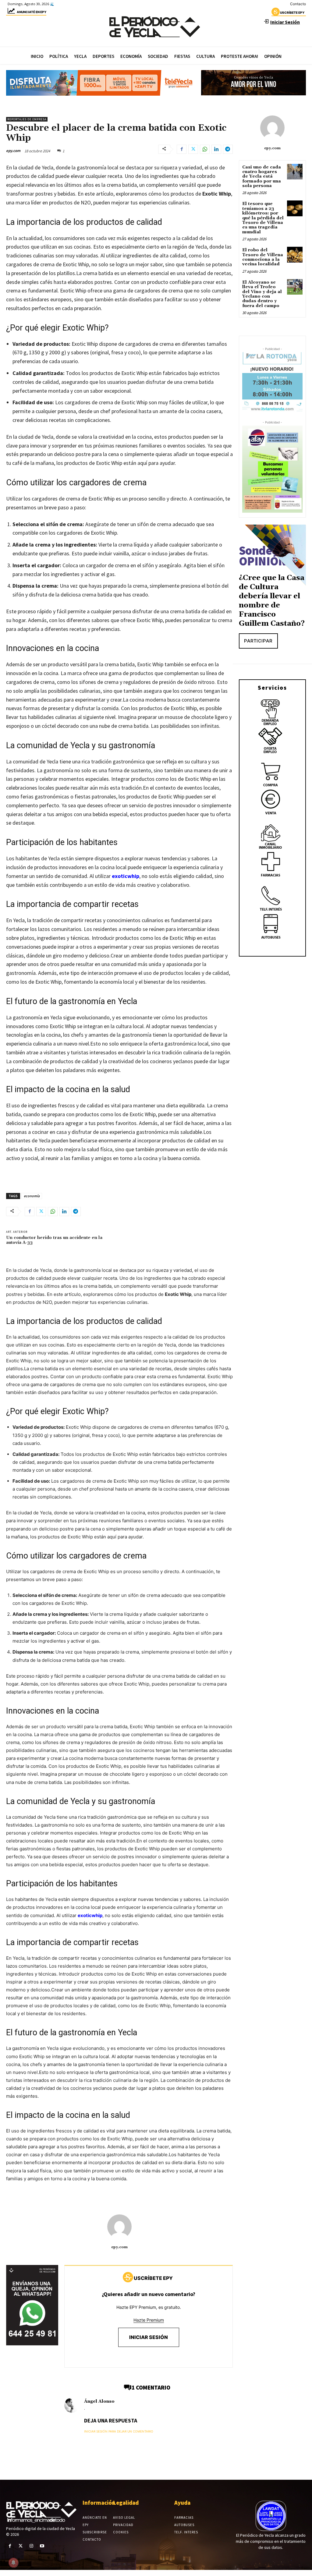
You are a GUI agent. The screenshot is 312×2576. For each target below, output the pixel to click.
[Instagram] (31, 2546)
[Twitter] (193, 149)
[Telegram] (228, 149)
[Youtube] (42, 2546)
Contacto (298, 4)
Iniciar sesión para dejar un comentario (119, 2431)
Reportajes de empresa (27, 119)
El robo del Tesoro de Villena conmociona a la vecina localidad (263, 257)
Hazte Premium (149, 2320)
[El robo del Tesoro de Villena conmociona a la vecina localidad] (295, 255)
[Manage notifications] (13, 2563)
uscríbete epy (292, 12)
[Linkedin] (216, 149)
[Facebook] (182, 149)
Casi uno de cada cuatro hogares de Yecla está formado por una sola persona (262, 177)
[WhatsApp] (205, 149)
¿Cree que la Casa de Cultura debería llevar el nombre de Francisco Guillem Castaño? (272, 601)
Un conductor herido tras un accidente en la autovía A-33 (54, 1240)
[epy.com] (119, 2227)
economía (32, 1196)
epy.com (13, 151)
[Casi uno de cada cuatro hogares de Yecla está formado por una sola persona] (295, 172)
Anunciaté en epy (32, 12)
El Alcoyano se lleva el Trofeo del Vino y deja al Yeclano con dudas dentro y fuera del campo (262, 294)
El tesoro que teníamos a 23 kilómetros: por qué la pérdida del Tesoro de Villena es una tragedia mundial (263, 218)
